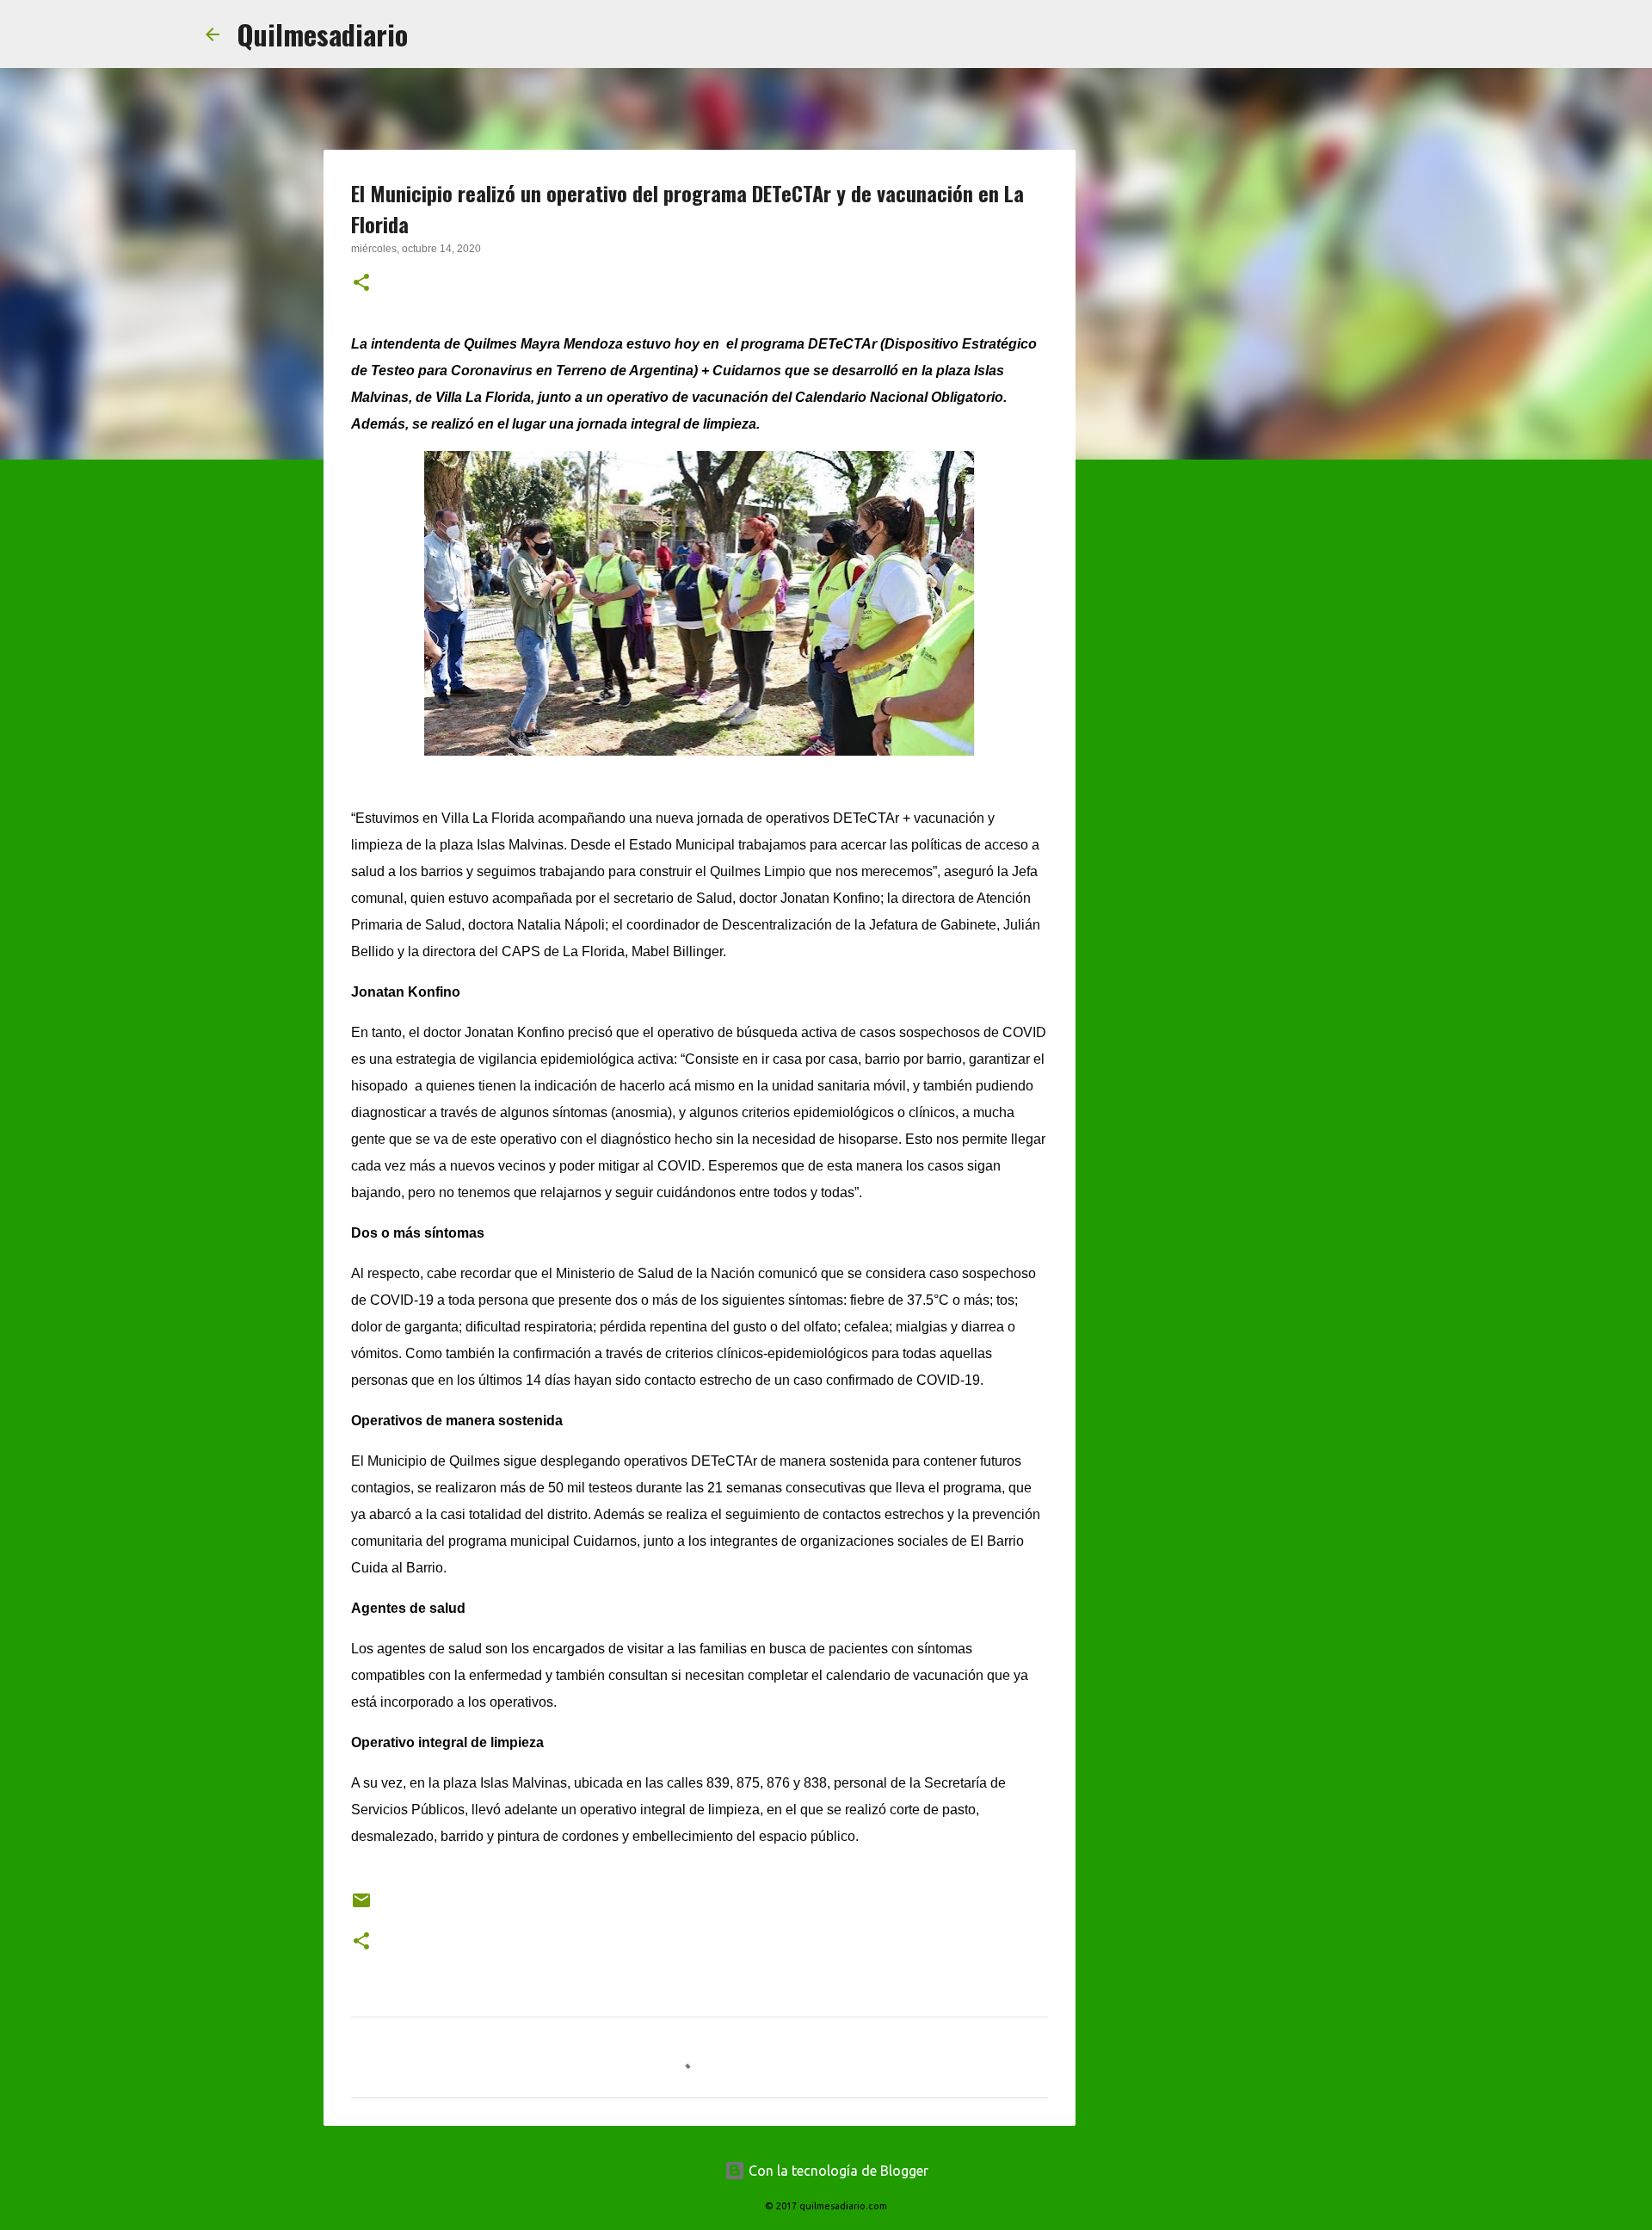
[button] (361, 284)
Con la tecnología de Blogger (837, 2171)
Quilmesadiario (322, 34)
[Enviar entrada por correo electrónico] (361, 1907)
